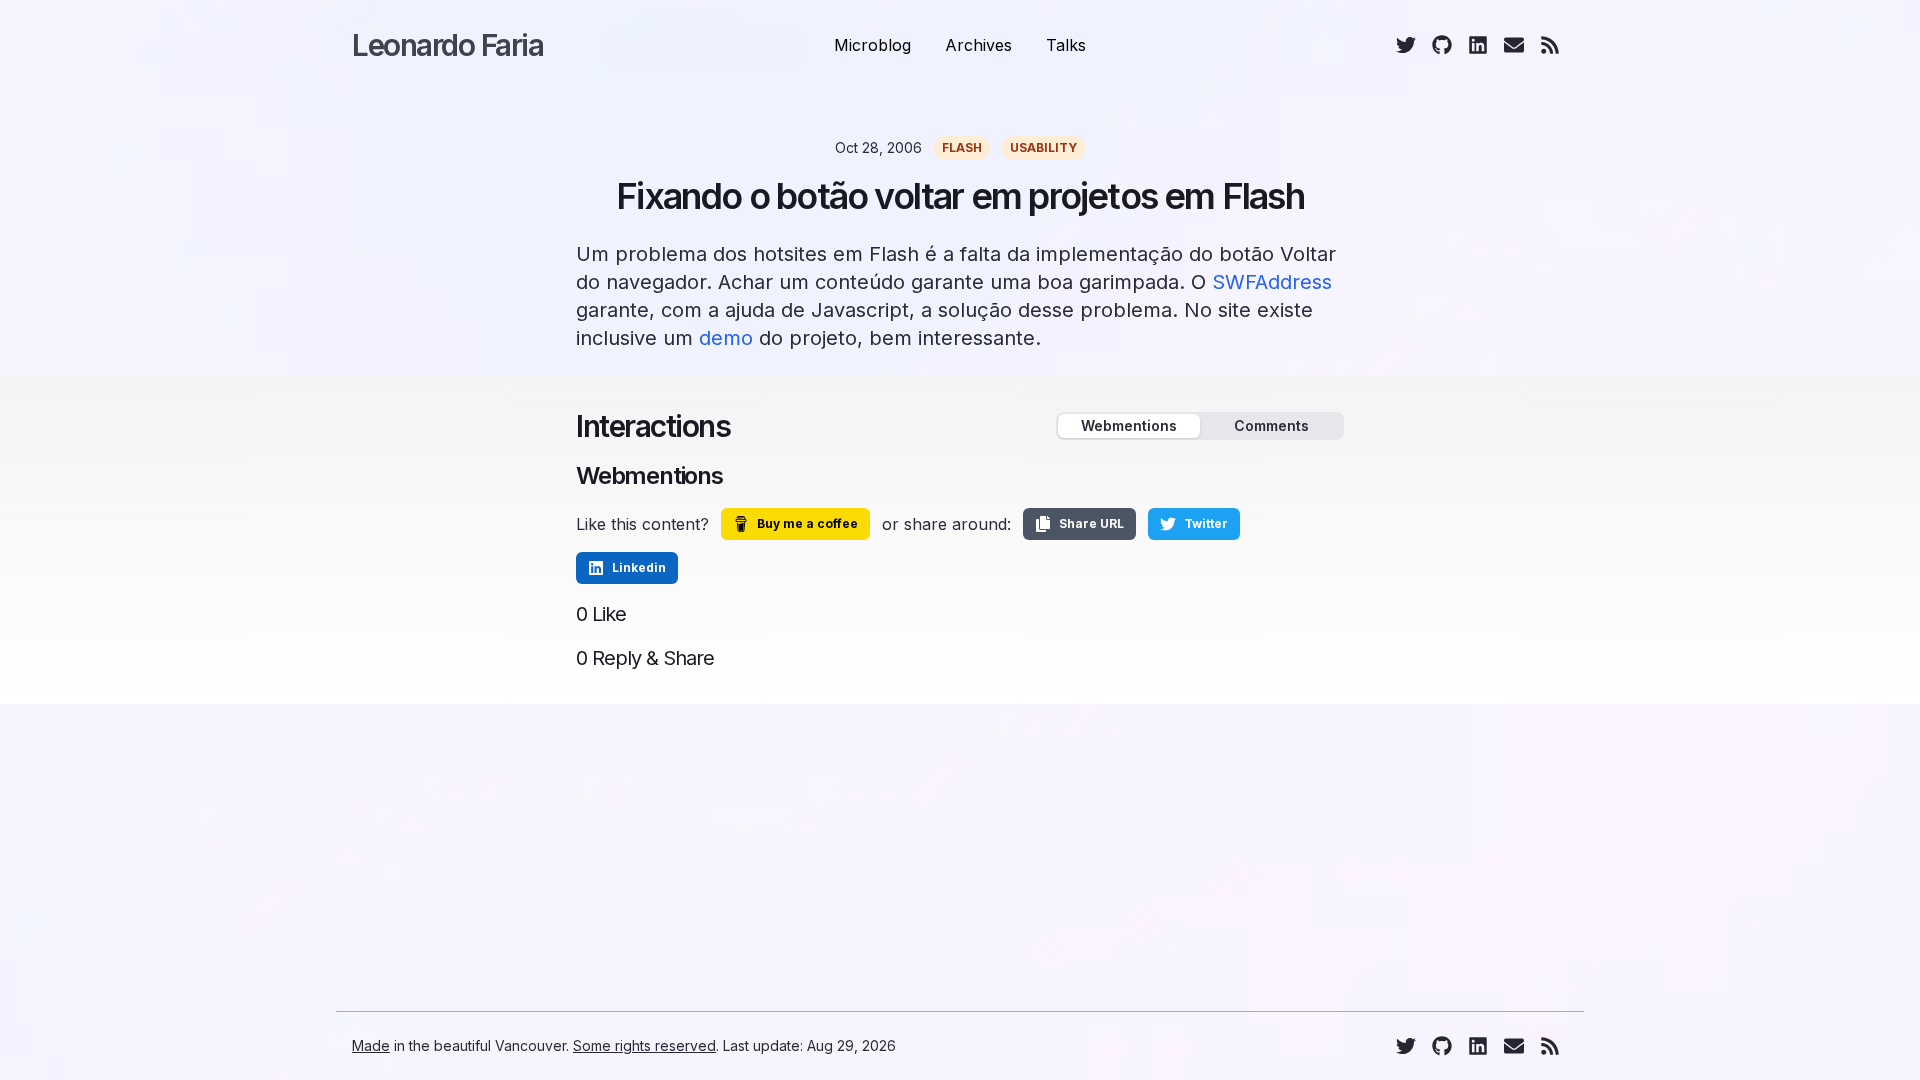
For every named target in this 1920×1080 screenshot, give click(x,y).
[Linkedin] (1478, 45)
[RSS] (1550, 45)
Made (371, 1045)
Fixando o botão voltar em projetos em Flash (960, 196)
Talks (1066, 45)
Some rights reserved (644, 1045)
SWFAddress (1272, 282)
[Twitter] (1406, 45)
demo (726, 338)
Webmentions (1129, 425)
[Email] (1514, 45)
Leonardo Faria (447, 45)
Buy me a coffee (807, 523)
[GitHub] (1442, 45)
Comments (1271, 425)
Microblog (872, 45)
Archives (978, 45)
